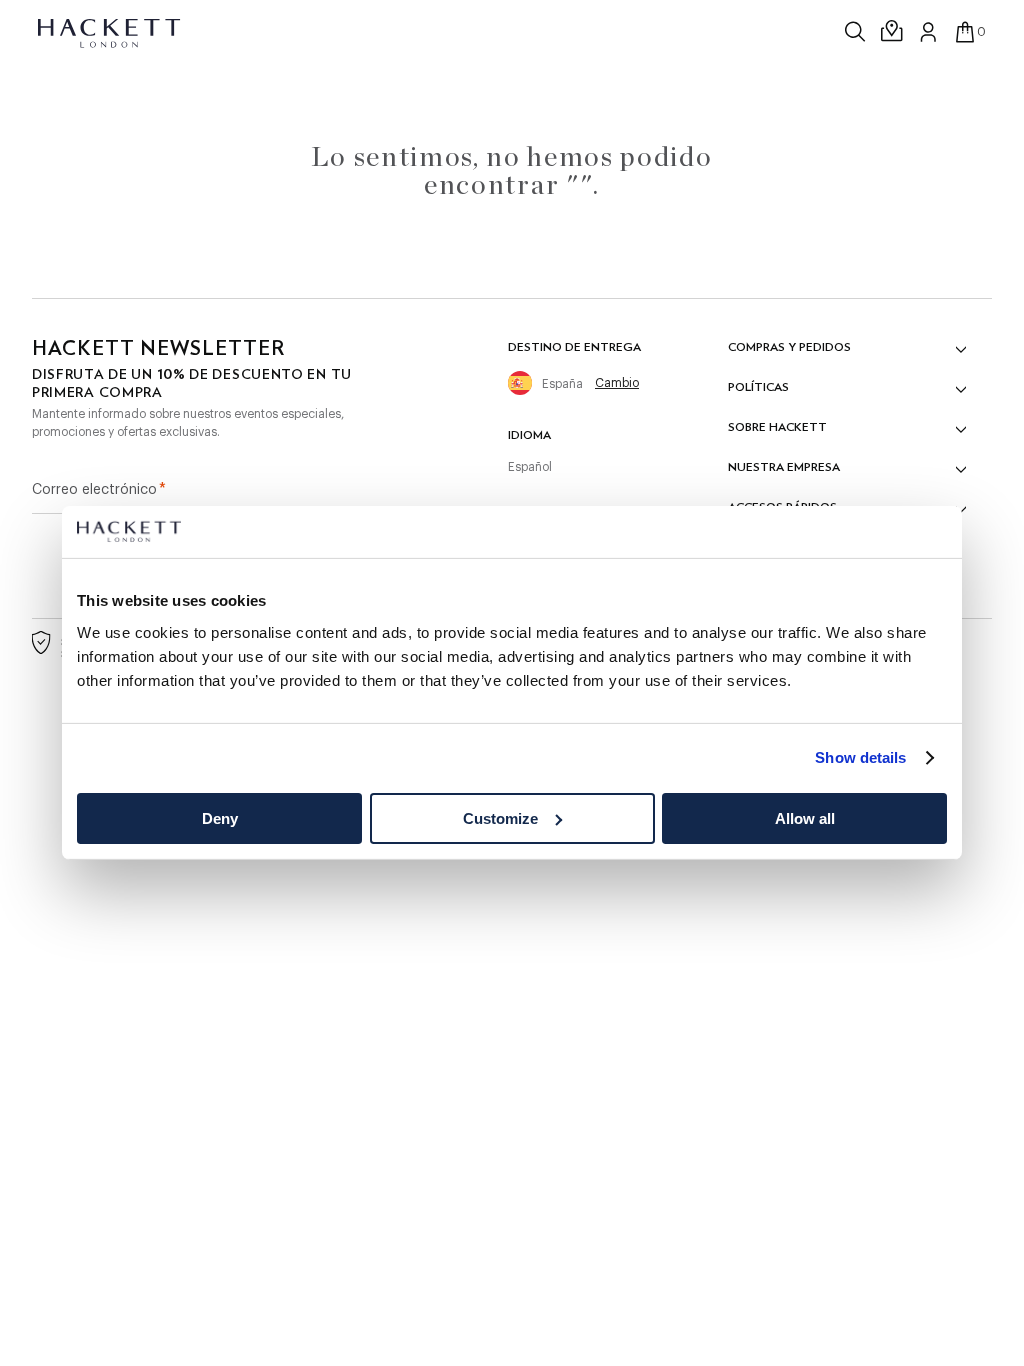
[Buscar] (857, 32)
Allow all (805, 818)
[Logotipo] (110, 32)
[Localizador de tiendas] (893, 32)
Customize (500, 818)
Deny (220, 818)
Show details (860, 757)
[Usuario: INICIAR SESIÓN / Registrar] (929, 32)
